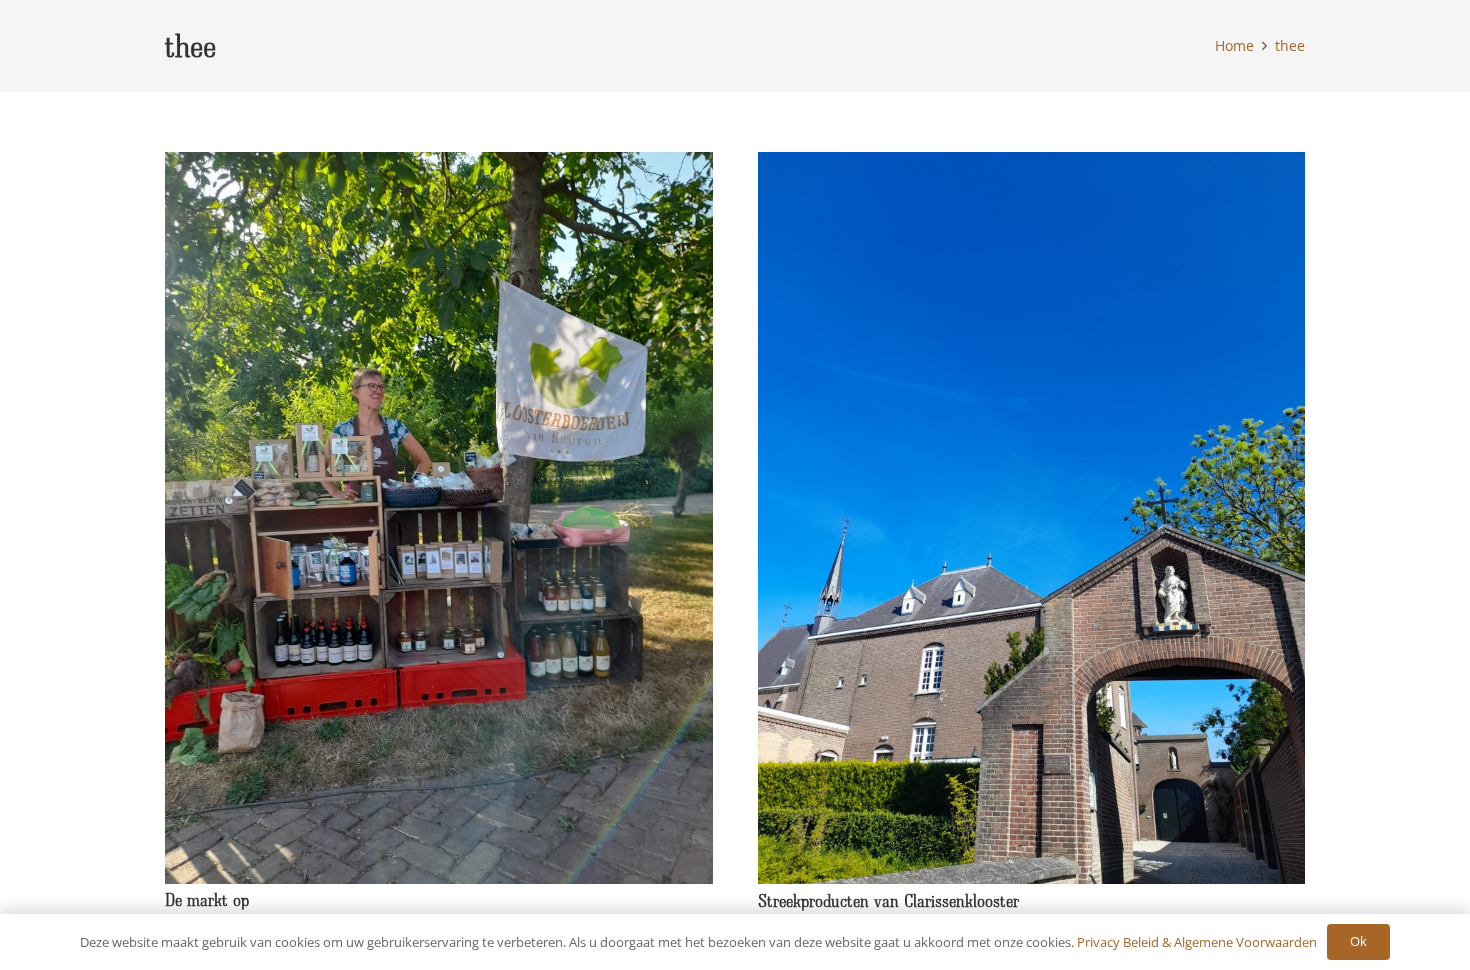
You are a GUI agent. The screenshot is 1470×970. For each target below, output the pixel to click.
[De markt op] (439, 164)
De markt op (207, 899)
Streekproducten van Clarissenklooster (888, 900)
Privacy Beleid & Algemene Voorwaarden (1197, 942)
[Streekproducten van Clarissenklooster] (1032, 164)
